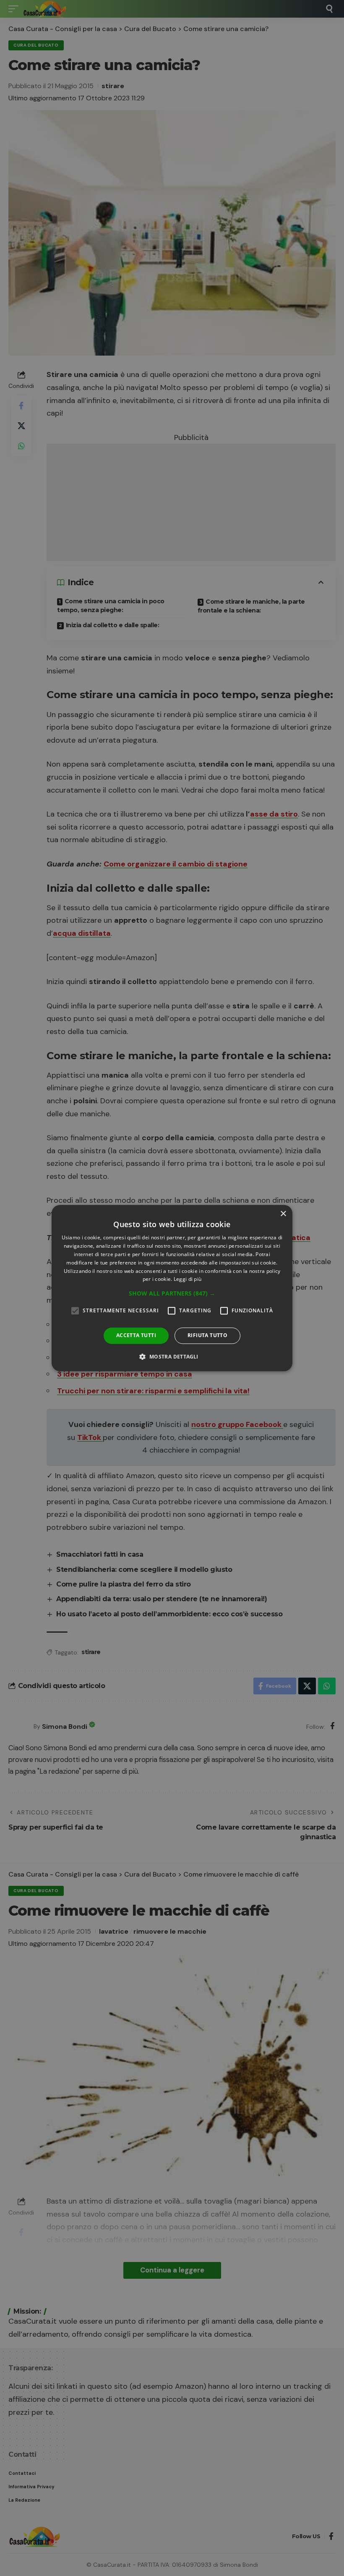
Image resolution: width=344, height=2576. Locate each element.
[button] (172, 1293)
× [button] (283, 1214)
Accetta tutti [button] (136, 1335)
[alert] (172, 1288)
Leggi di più (188, 1279)
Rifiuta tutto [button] (207, 1335)
